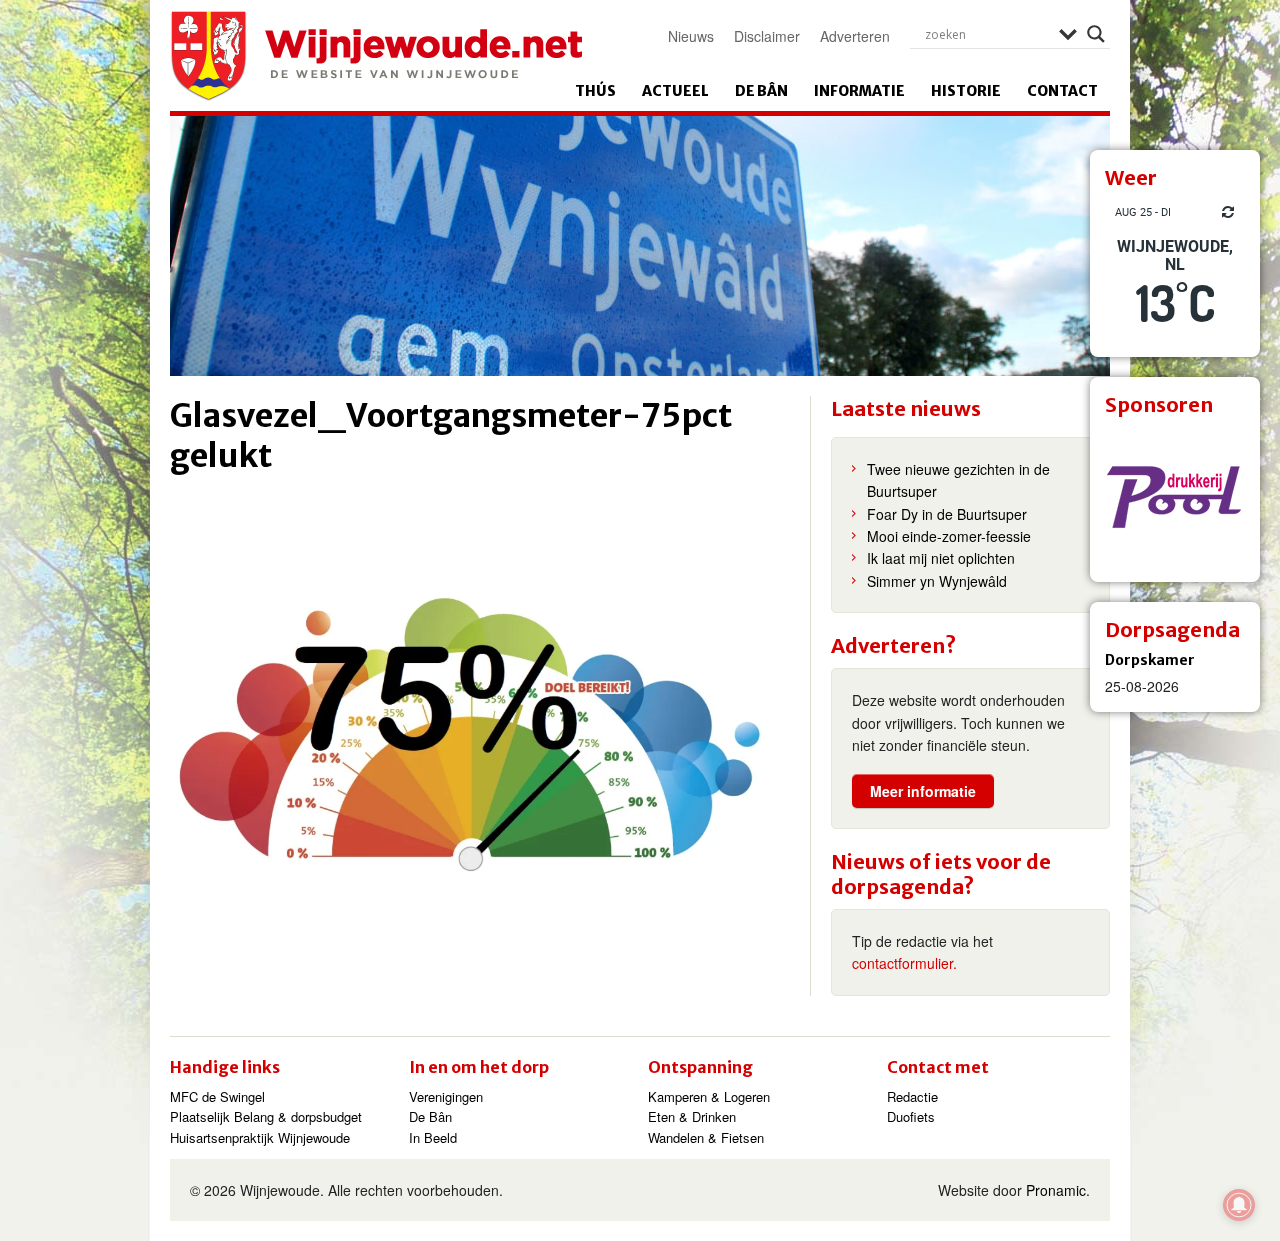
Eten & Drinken (692, 1116)
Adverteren (855, 36)
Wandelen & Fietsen (706, 1137)
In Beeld (433, 1137)
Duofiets (911, 1116)
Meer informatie (923, 791)
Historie (966, 91)
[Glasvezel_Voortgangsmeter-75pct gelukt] (480, 683)
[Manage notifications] (1239, 1205)
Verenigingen (446, 1096)
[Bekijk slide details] (1175, 497)
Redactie (912, 1096)
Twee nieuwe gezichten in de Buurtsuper (958, 480)
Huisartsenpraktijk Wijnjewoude (260, 1137)
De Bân (761, 91)
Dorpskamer (1150, 660)
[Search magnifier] (1096, 34)
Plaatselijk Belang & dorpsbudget (266, 1116)
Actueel (675, 91)
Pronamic (1056, 1190)
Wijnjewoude (376, 56)
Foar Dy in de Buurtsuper (947, 514)
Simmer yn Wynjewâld (937, 581)
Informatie (859, 91)
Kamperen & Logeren (709, 1096)
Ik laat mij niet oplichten (941, 558)
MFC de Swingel (217, 1096)
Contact (1062, 91)
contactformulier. (904, 963)
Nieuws (691, 36)
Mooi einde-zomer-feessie (949, 536)
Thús (595, 91)
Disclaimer (767, 36)
